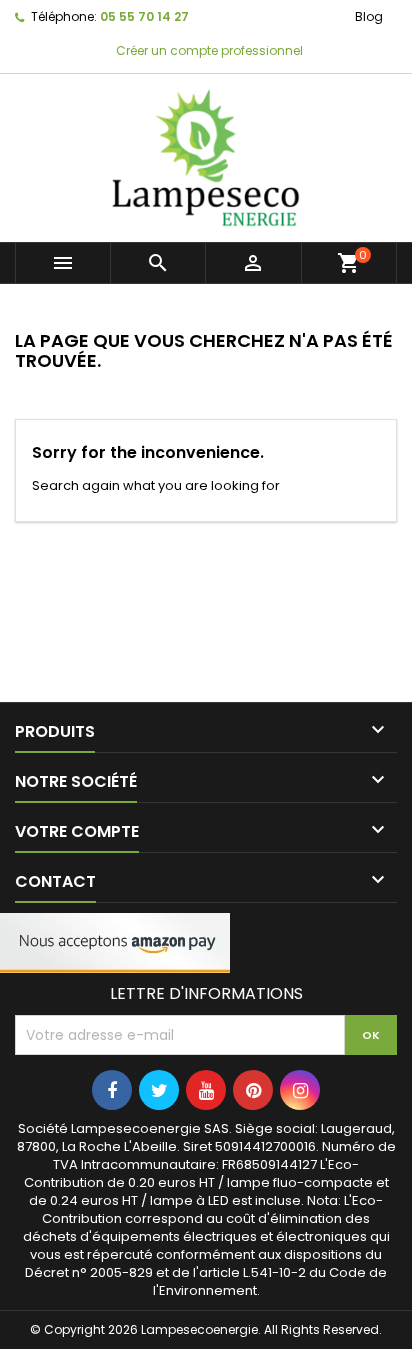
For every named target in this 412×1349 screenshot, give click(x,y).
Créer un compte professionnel (208, 50)
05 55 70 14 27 (144, 16)
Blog (369, 16)
